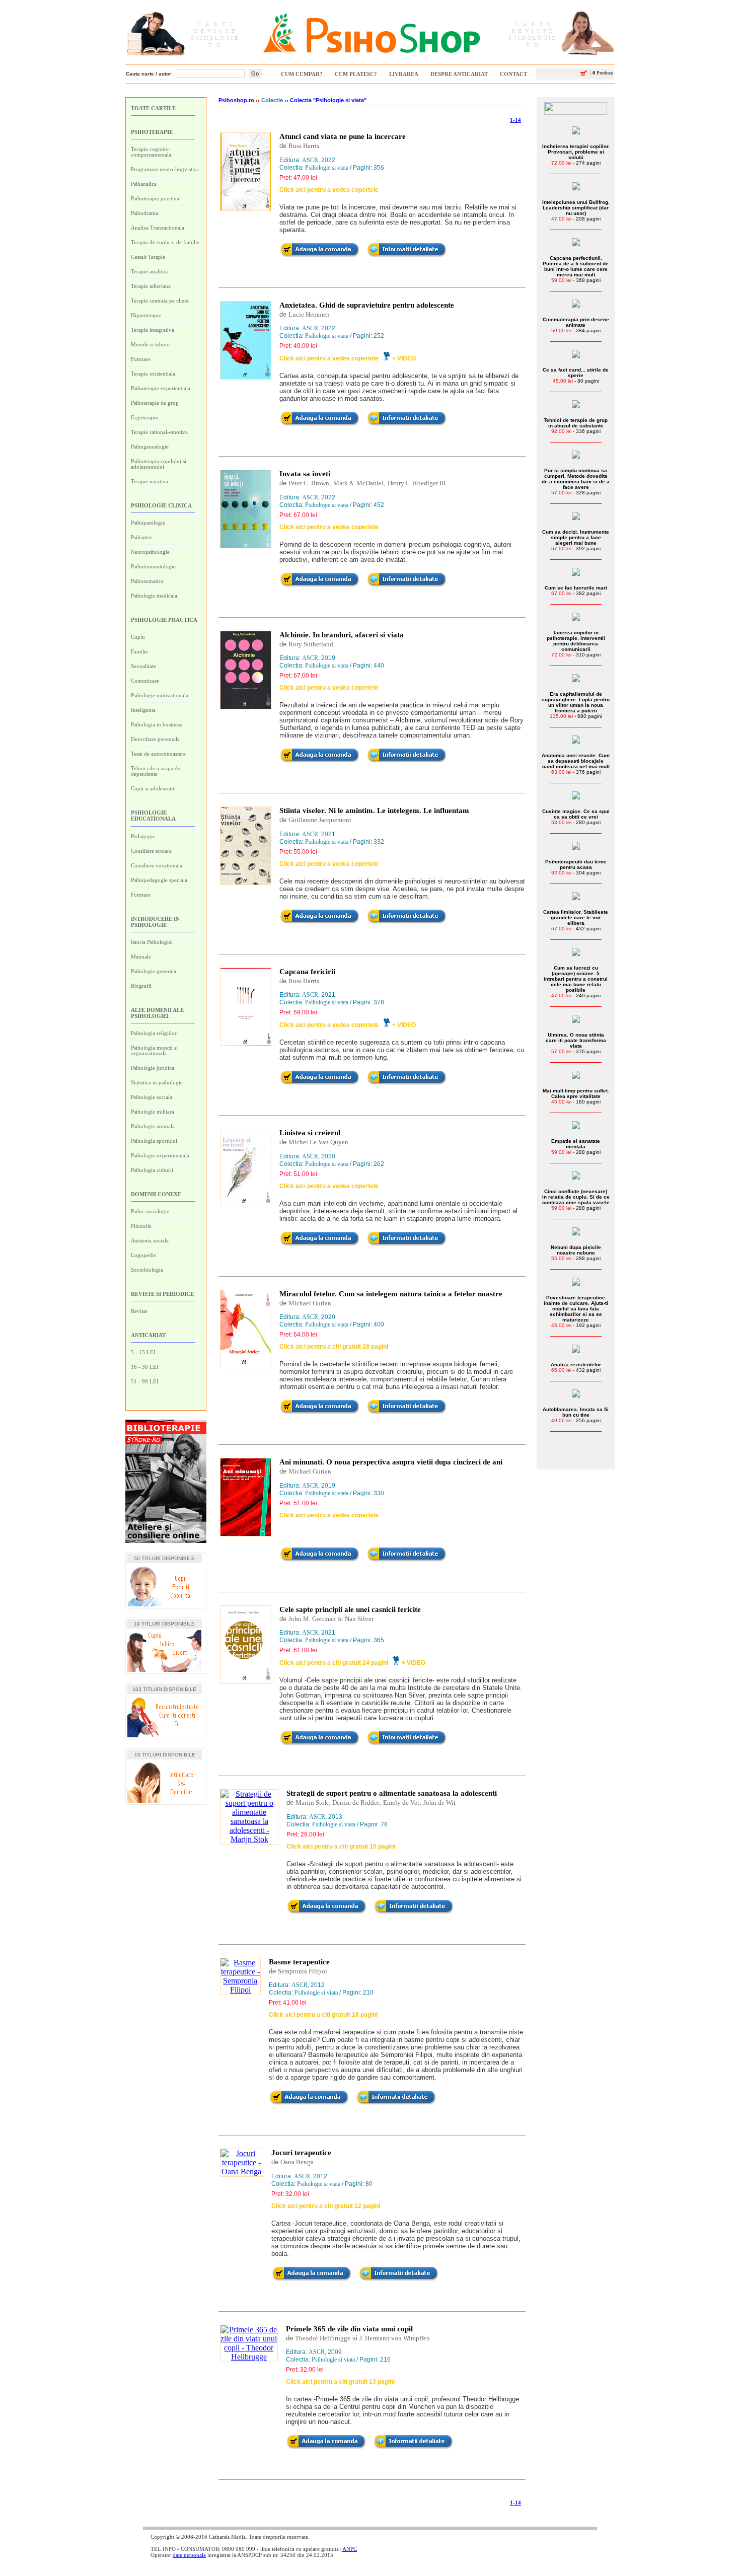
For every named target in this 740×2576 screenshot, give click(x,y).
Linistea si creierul (310, 1133)
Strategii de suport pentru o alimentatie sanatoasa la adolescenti (392, 1793)
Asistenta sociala (150, 1240)
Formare (141, 359)
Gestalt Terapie (148, 257)
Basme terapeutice (299, 1962)
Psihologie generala (154, 971)
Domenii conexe (156, 1194)
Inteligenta (143, 710)
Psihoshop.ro (236, 100)
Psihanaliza (144, 184)
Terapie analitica (150, 271)
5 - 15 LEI (143, 1352)
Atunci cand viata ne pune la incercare (343, 136)
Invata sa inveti (305, 474)
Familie (139, 651)
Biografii (141, 986)
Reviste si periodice (162, 1294)
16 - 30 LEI (145, 1367)
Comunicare (145, 681)
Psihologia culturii (152, 1170)
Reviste (139, 1311)
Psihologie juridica (153, 1068)
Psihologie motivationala (160, 695)
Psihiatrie (141, 537)
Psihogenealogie (150, 447)
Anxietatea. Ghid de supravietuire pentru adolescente (367, 305)
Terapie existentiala (153, 374)
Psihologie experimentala (160, 1155)
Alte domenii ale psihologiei (157, 1013)
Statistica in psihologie (157, 1082)
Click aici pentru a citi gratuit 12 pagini (326, 2206)
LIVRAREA (404, 74)
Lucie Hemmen (309, 314)
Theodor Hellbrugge (323, 2338)
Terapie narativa (150, 481)
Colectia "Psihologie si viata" (328, 100)
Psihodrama (144, 213)
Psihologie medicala (154, 596)
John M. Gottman (312, 1619)
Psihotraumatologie (153, 566)
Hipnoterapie (146, 315)
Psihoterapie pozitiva (155, 198)
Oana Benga (297, 2162)
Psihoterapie (152, 132)
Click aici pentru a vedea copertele (329, 190)
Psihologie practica (164, 620)
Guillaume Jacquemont (320, 820)
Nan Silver (359, 1619)
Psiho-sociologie (150, 1211)
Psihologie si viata (327, 168)
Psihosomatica (147, 581)
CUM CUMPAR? (302, 74)
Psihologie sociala (152, 1097)
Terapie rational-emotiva (159, 432)
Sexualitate (143, 666)
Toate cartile (153, 108)
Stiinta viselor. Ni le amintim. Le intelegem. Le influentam (374, 811)
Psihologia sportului (154, 1141)
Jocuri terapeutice (301, 2153)
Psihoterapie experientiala (161, 388)
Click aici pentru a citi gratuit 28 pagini (334, 1347)
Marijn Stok (312, 1802)
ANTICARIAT (148, 1335)
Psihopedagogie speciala (159, 880)
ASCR (310, 160)
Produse (601, 73)
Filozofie (141, 1226)
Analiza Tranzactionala (158, 228)
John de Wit (439, 1802)
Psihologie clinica (161, 505)
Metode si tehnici (151, 344)
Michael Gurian (310, 1303)
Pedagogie (143, 836)
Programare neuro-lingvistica (165, 169)
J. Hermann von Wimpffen (395, 2338)
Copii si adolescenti (153, 788)
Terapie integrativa (153, 330)
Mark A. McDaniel (358, 483)
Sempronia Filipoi (303, 1971)
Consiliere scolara (151, 851)
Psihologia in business (156, 724)
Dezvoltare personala (155, 739)
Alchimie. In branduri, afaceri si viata (342, 635)
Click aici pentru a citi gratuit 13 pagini (340, 2382)
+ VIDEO (404, 358)
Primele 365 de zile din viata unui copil (349, 2329)
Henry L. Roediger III (417, 483)
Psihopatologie (148, 523)
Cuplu (138, 637)
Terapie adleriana (151, 286)
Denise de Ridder (356, 1802)
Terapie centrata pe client (160, 301)
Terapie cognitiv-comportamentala (151, 152)
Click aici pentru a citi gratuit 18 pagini (323, 2015)
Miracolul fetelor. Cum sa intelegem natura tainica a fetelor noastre (391, 1294)
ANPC (350, 2549)
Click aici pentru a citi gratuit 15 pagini (341, 1847)
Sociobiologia (147, 1270)
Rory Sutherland (311, 644)
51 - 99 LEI (145, 1381)
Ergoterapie (144, 417)
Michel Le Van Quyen (318, 1142)
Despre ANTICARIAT (459, 74)
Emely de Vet (401, 1802)
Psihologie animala (153, 1126)
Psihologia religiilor (154, 1033)
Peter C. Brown (309, 483)
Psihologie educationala (153, 816)
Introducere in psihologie (155, 922)
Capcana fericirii (307, 972)
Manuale (141, 956)
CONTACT (513, 74)
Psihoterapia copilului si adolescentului (159, 464)
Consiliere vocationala (157, 865)
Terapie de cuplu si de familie (165, 242)
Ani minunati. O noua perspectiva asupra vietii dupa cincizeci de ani (391, 1462)
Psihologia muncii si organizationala (154, 1050)
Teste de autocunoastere (158, 754)
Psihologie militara (153, 1112)
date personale (189, 2555)
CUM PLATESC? (356, 74)
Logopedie (143, 1255)
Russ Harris (304, 146)
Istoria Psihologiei (152, 942)
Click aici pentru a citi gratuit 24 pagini (334, 1663)
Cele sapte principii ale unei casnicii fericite (350, 1609)
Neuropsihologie (150, 552)
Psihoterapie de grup (155, 403)
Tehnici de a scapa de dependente (156, 771)
